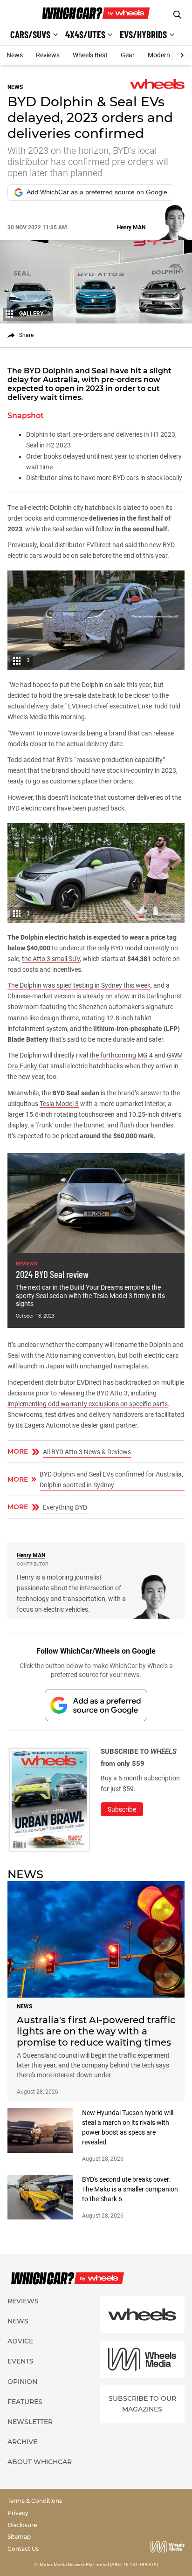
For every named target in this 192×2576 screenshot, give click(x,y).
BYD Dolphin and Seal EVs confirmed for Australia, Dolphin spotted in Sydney (111, 1480)
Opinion (22, 2382)
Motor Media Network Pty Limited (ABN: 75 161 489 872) (99, 2565)
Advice (20, 2341)
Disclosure (22, 2525)
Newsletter (30, 2422)
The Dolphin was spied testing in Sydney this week (79, 985)
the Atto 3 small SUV (51, 959)
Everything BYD (65, 1507)
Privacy (18, 2513)
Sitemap (19, 2537)
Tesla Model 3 (59, 1104)
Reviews (48, 55)
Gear (128, 55)
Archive (22, 2442)
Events (21, 2361)
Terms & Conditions (35, 2501)
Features (25, 2402)
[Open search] (177, 15)
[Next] (182, 55)
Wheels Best (90, 55)
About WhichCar (40, 2462)
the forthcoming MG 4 (121, 1055)
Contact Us (23, 2549)
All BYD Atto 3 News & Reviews (87, 1452)
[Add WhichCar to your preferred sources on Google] (96, 1705)
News (15, 55)
